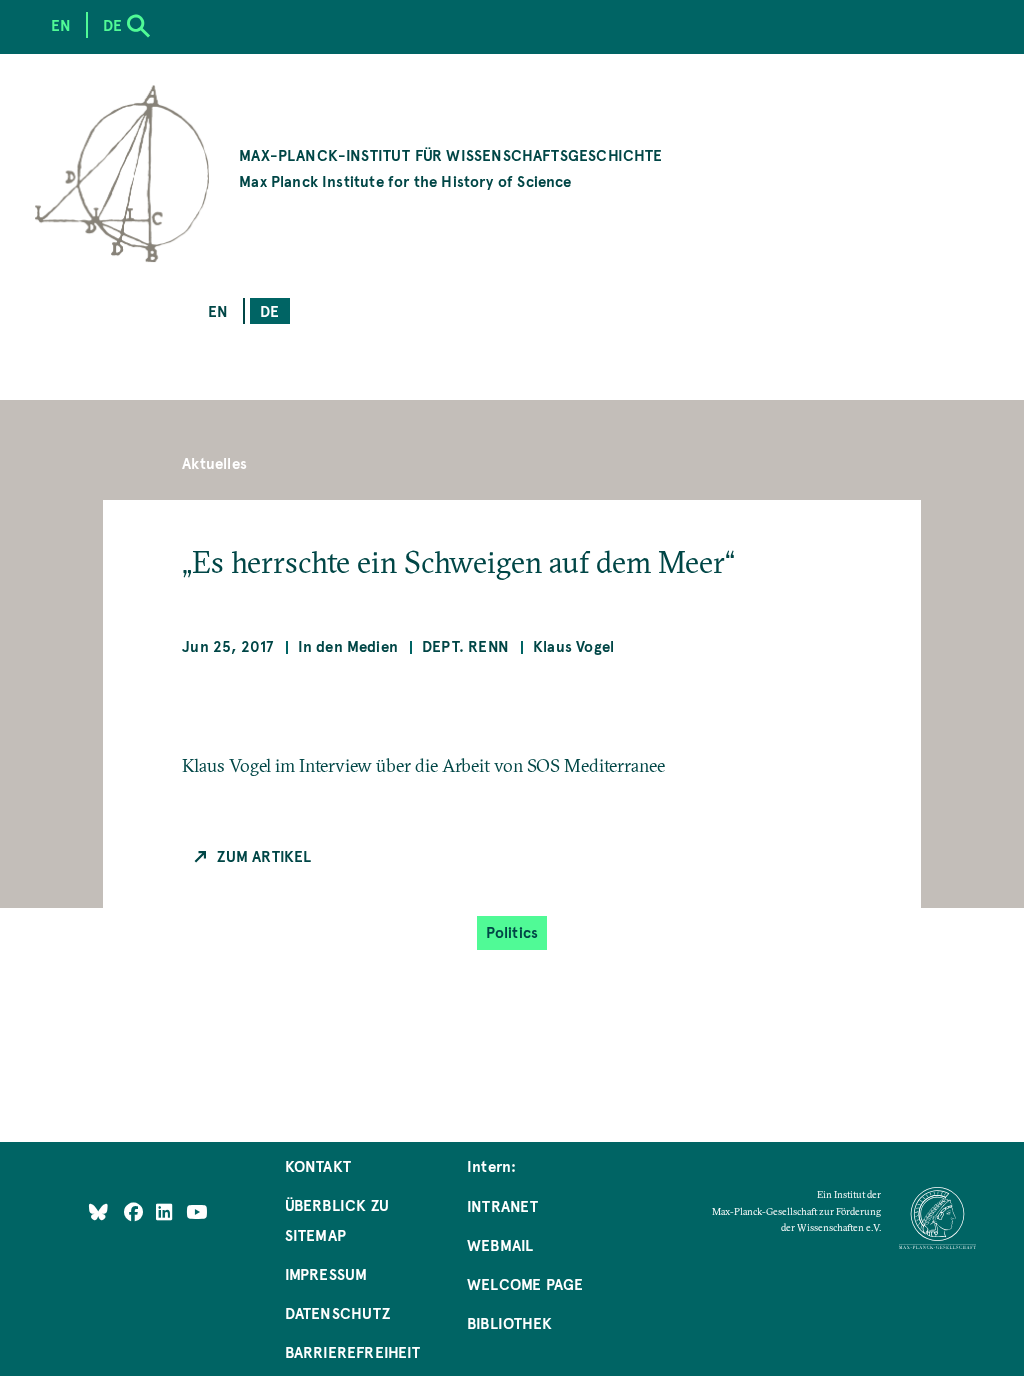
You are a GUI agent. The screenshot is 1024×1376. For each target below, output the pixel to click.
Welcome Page (525, 1283)
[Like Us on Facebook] (135, 1211)
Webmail (500, 1244)
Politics (512, 931)
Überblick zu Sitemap (337, 1219)
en (218, 310)
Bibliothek (509, 1322)
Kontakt (318, 1165)
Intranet (502, 1205)
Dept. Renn (465, 645)
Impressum (326, 1273)
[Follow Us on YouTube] (196, 1211)
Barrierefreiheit (353, 1351)
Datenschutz (337, 1312)
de (269, 310)
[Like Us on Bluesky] (98, 1211)
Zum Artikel (264, 855)
